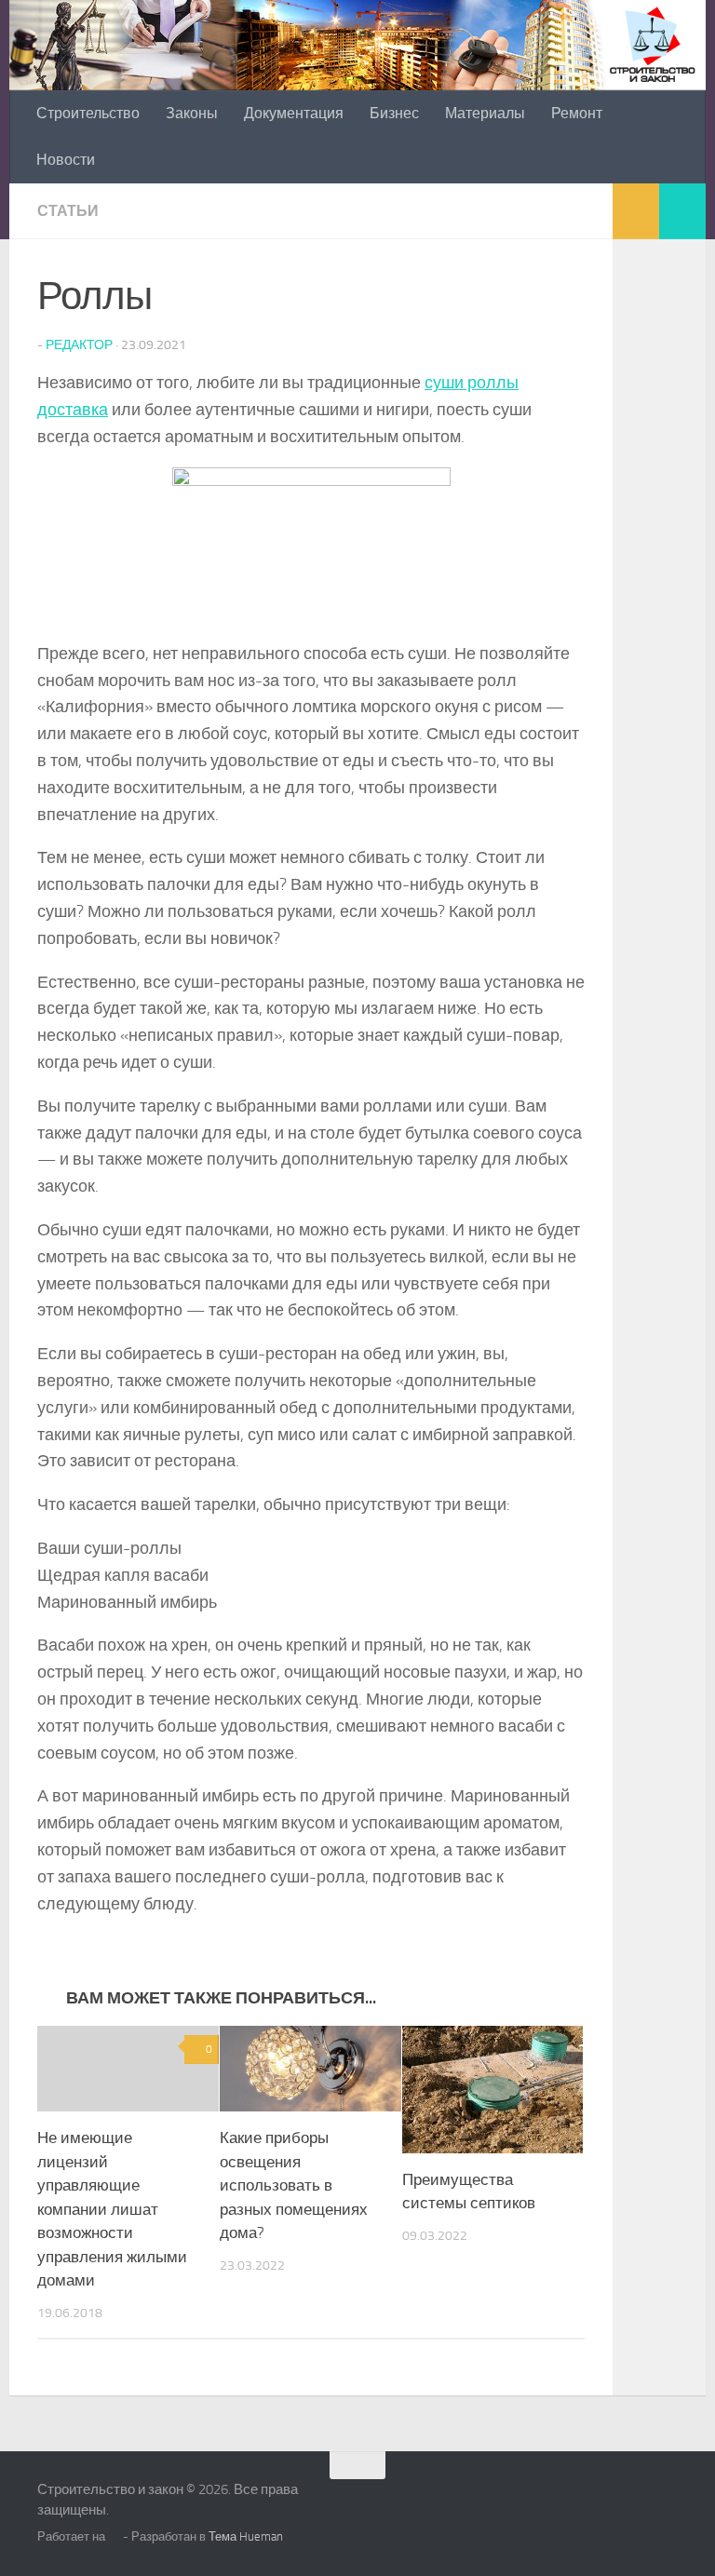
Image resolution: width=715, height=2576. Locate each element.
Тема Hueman (246, 2536)
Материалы (485, 113)
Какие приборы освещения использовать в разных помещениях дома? (294, 2185)
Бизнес (394, 113)
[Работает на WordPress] (114, 2536)
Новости (66, 160)
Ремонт (577, 113)
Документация (294, 113)
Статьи (68, 211)
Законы (192, 113)
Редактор (79, 345)
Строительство (88, 113)
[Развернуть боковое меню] (682, 211)
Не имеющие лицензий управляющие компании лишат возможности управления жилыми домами (112, 2209)
